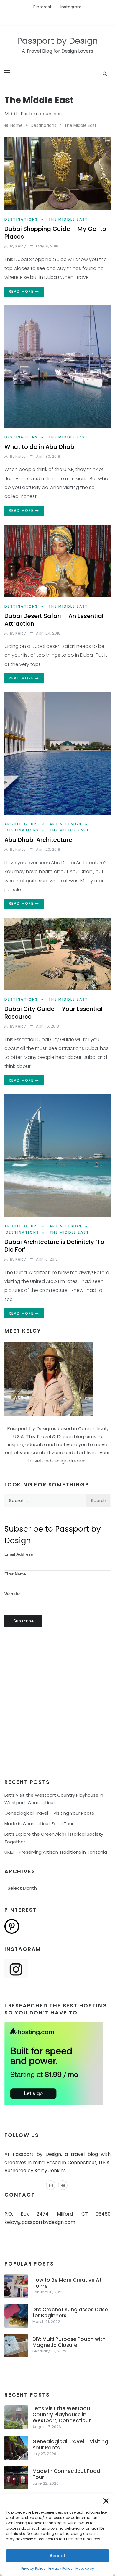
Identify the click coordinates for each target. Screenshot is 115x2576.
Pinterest (42, 7)
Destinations (21, 219)
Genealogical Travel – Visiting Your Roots (49, 1813)
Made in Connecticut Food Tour (39, 1824)
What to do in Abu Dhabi (40, 447)
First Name (15, 1574)
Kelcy (20, 246)
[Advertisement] (57, 1709)
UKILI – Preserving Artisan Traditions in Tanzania (56, 1852)
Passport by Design (57, 41)
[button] (106, 2501)
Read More (22, 291)
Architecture (22, 824)
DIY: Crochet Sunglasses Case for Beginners (70, 2313)
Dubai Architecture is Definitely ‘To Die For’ (54, 1246)
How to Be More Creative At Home (67, 2283)
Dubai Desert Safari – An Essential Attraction (54, 620)
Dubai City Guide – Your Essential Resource (54, 1013)
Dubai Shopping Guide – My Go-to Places (55, 233)
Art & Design (66, 824)
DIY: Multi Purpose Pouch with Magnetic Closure (69, 2342)
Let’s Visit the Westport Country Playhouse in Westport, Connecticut (62, 2414)
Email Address (19, 1554)
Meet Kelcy (85, 2568)
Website (13, 1594)
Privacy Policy (33, 2568)
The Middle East (68, 219)
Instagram (71, 7)
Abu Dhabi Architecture (38, 840)
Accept (57, 2556)
